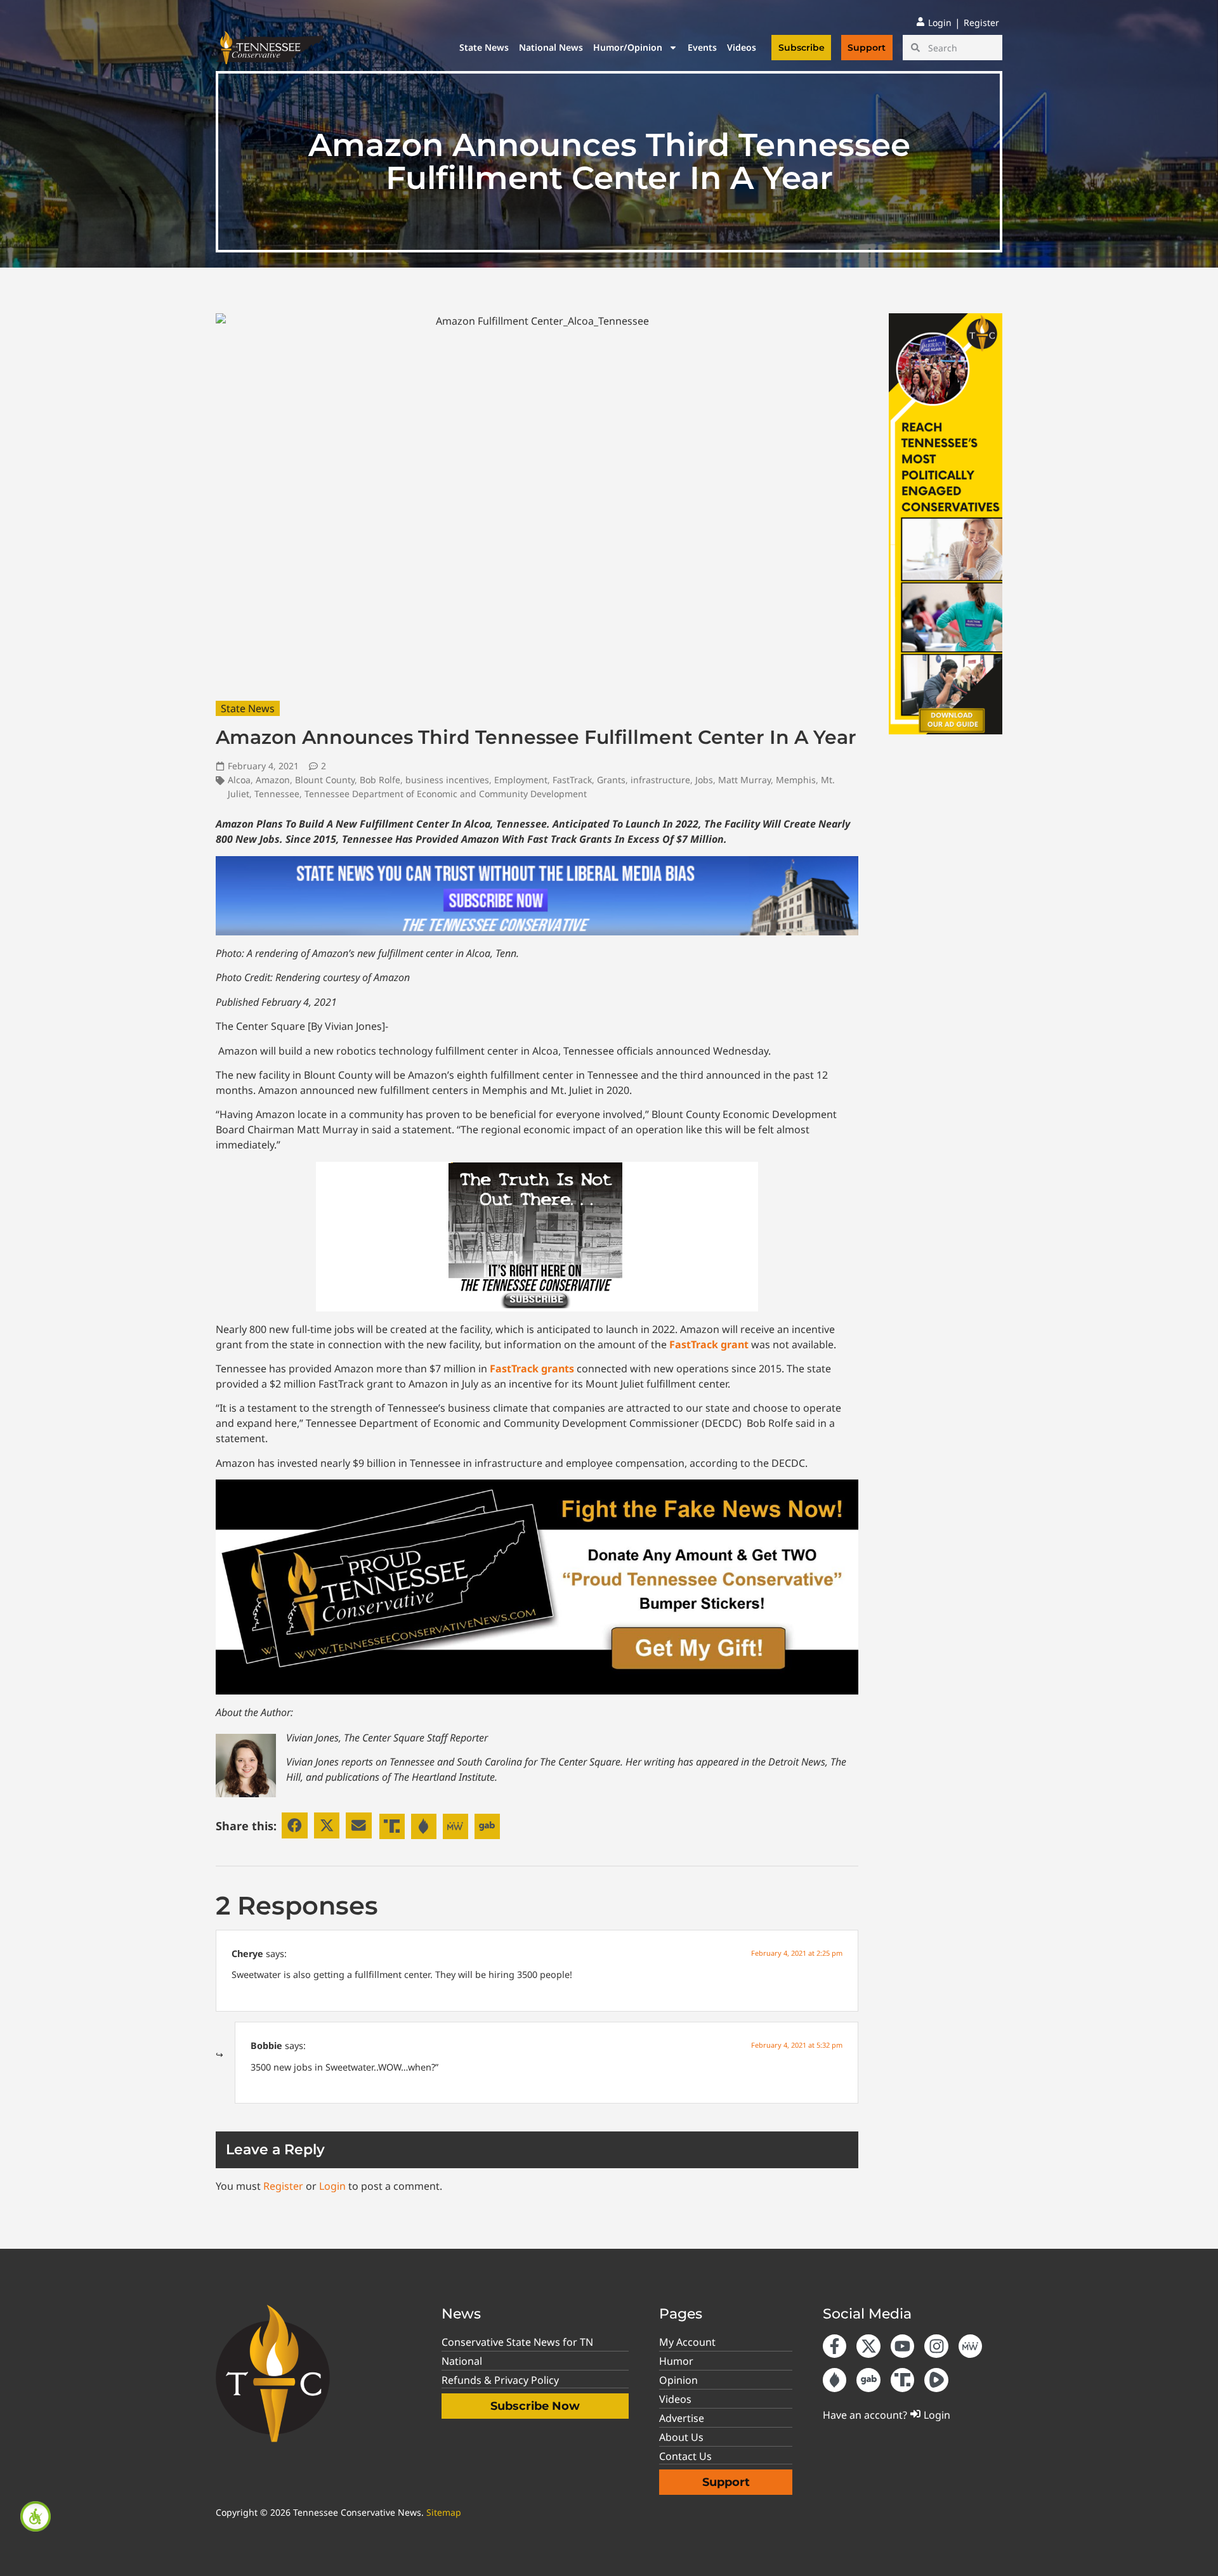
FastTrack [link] (572, 780)
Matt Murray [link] (744, 780)
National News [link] (551, 47)
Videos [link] (742, 47)
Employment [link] (521, 780)
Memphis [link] (796, 780)
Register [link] (283, 2186)
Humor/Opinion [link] (628, 47)
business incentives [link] (447, 780)
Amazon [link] (273, 780)
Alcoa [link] (239, 780)
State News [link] (484, 47)
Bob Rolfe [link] (380, 780)
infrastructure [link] (660, 780)
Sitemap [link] (444, 2512)
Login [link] (332, 2186)
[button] (295, 1825)
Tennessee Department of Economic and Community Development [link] (446, 794)
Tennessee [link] (277, 794)
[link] (36, 2516)
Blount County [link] (325, 780)
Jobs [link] (704, 780)
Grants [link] (611, 780)
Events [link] (702, 47)
